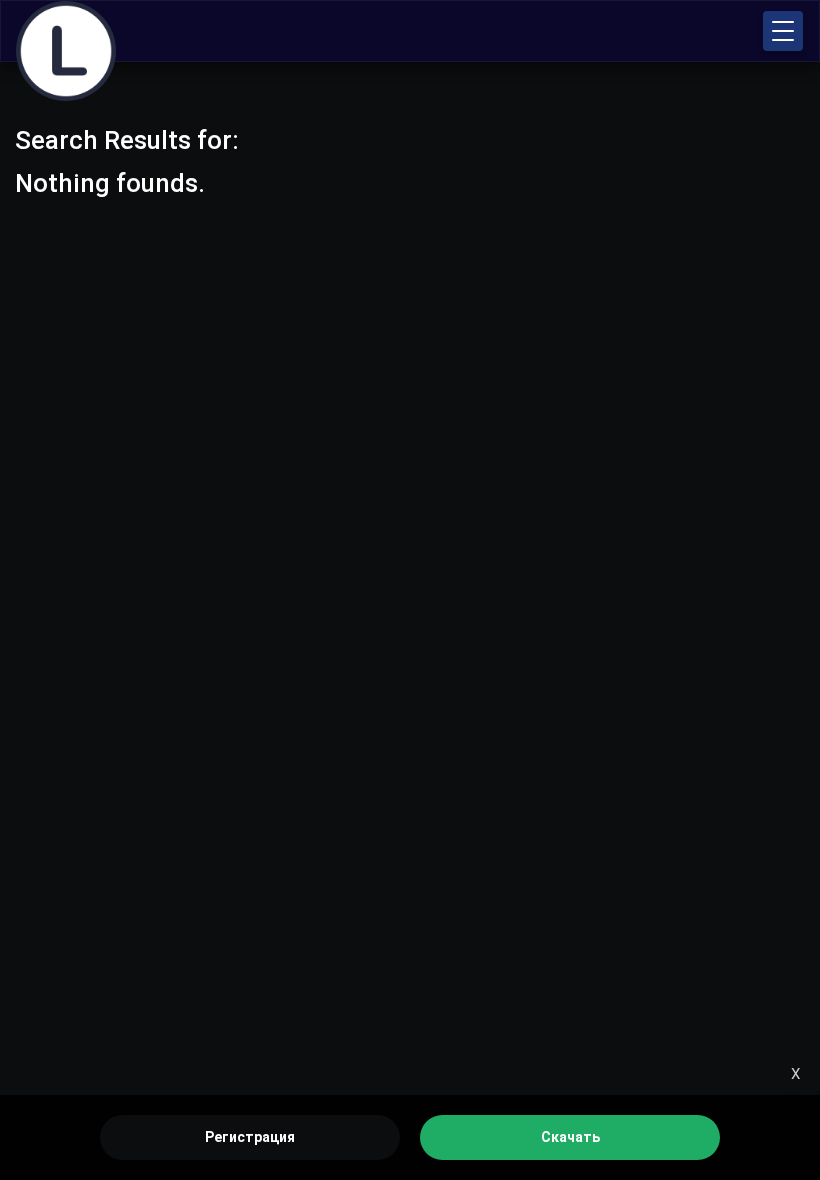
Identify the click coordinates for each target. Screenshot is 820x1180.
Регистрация (250, 1137)
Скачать (570, 1137)
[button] (783, 31)
